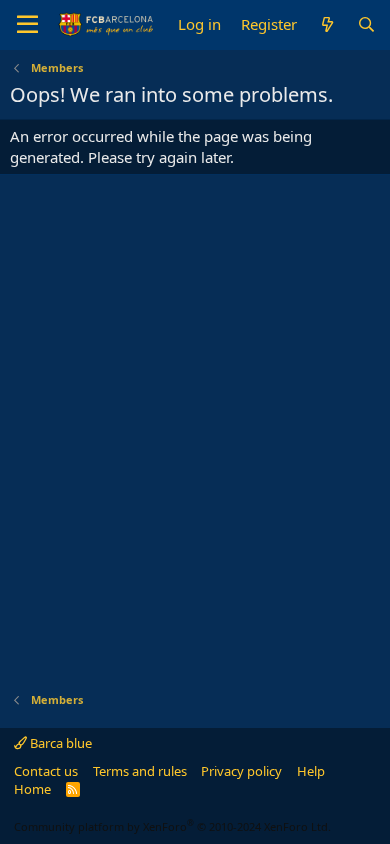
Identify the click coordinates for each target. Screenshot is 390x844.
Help (311, 771)
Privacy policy (241, 771)
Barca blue (59, 743)
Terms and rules (140, 771)
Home (32, 789)
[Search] (366, 24)
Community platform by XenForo (172, 826)
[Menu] (27, 25)
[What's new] (326, 24)
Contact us (46, 771)
